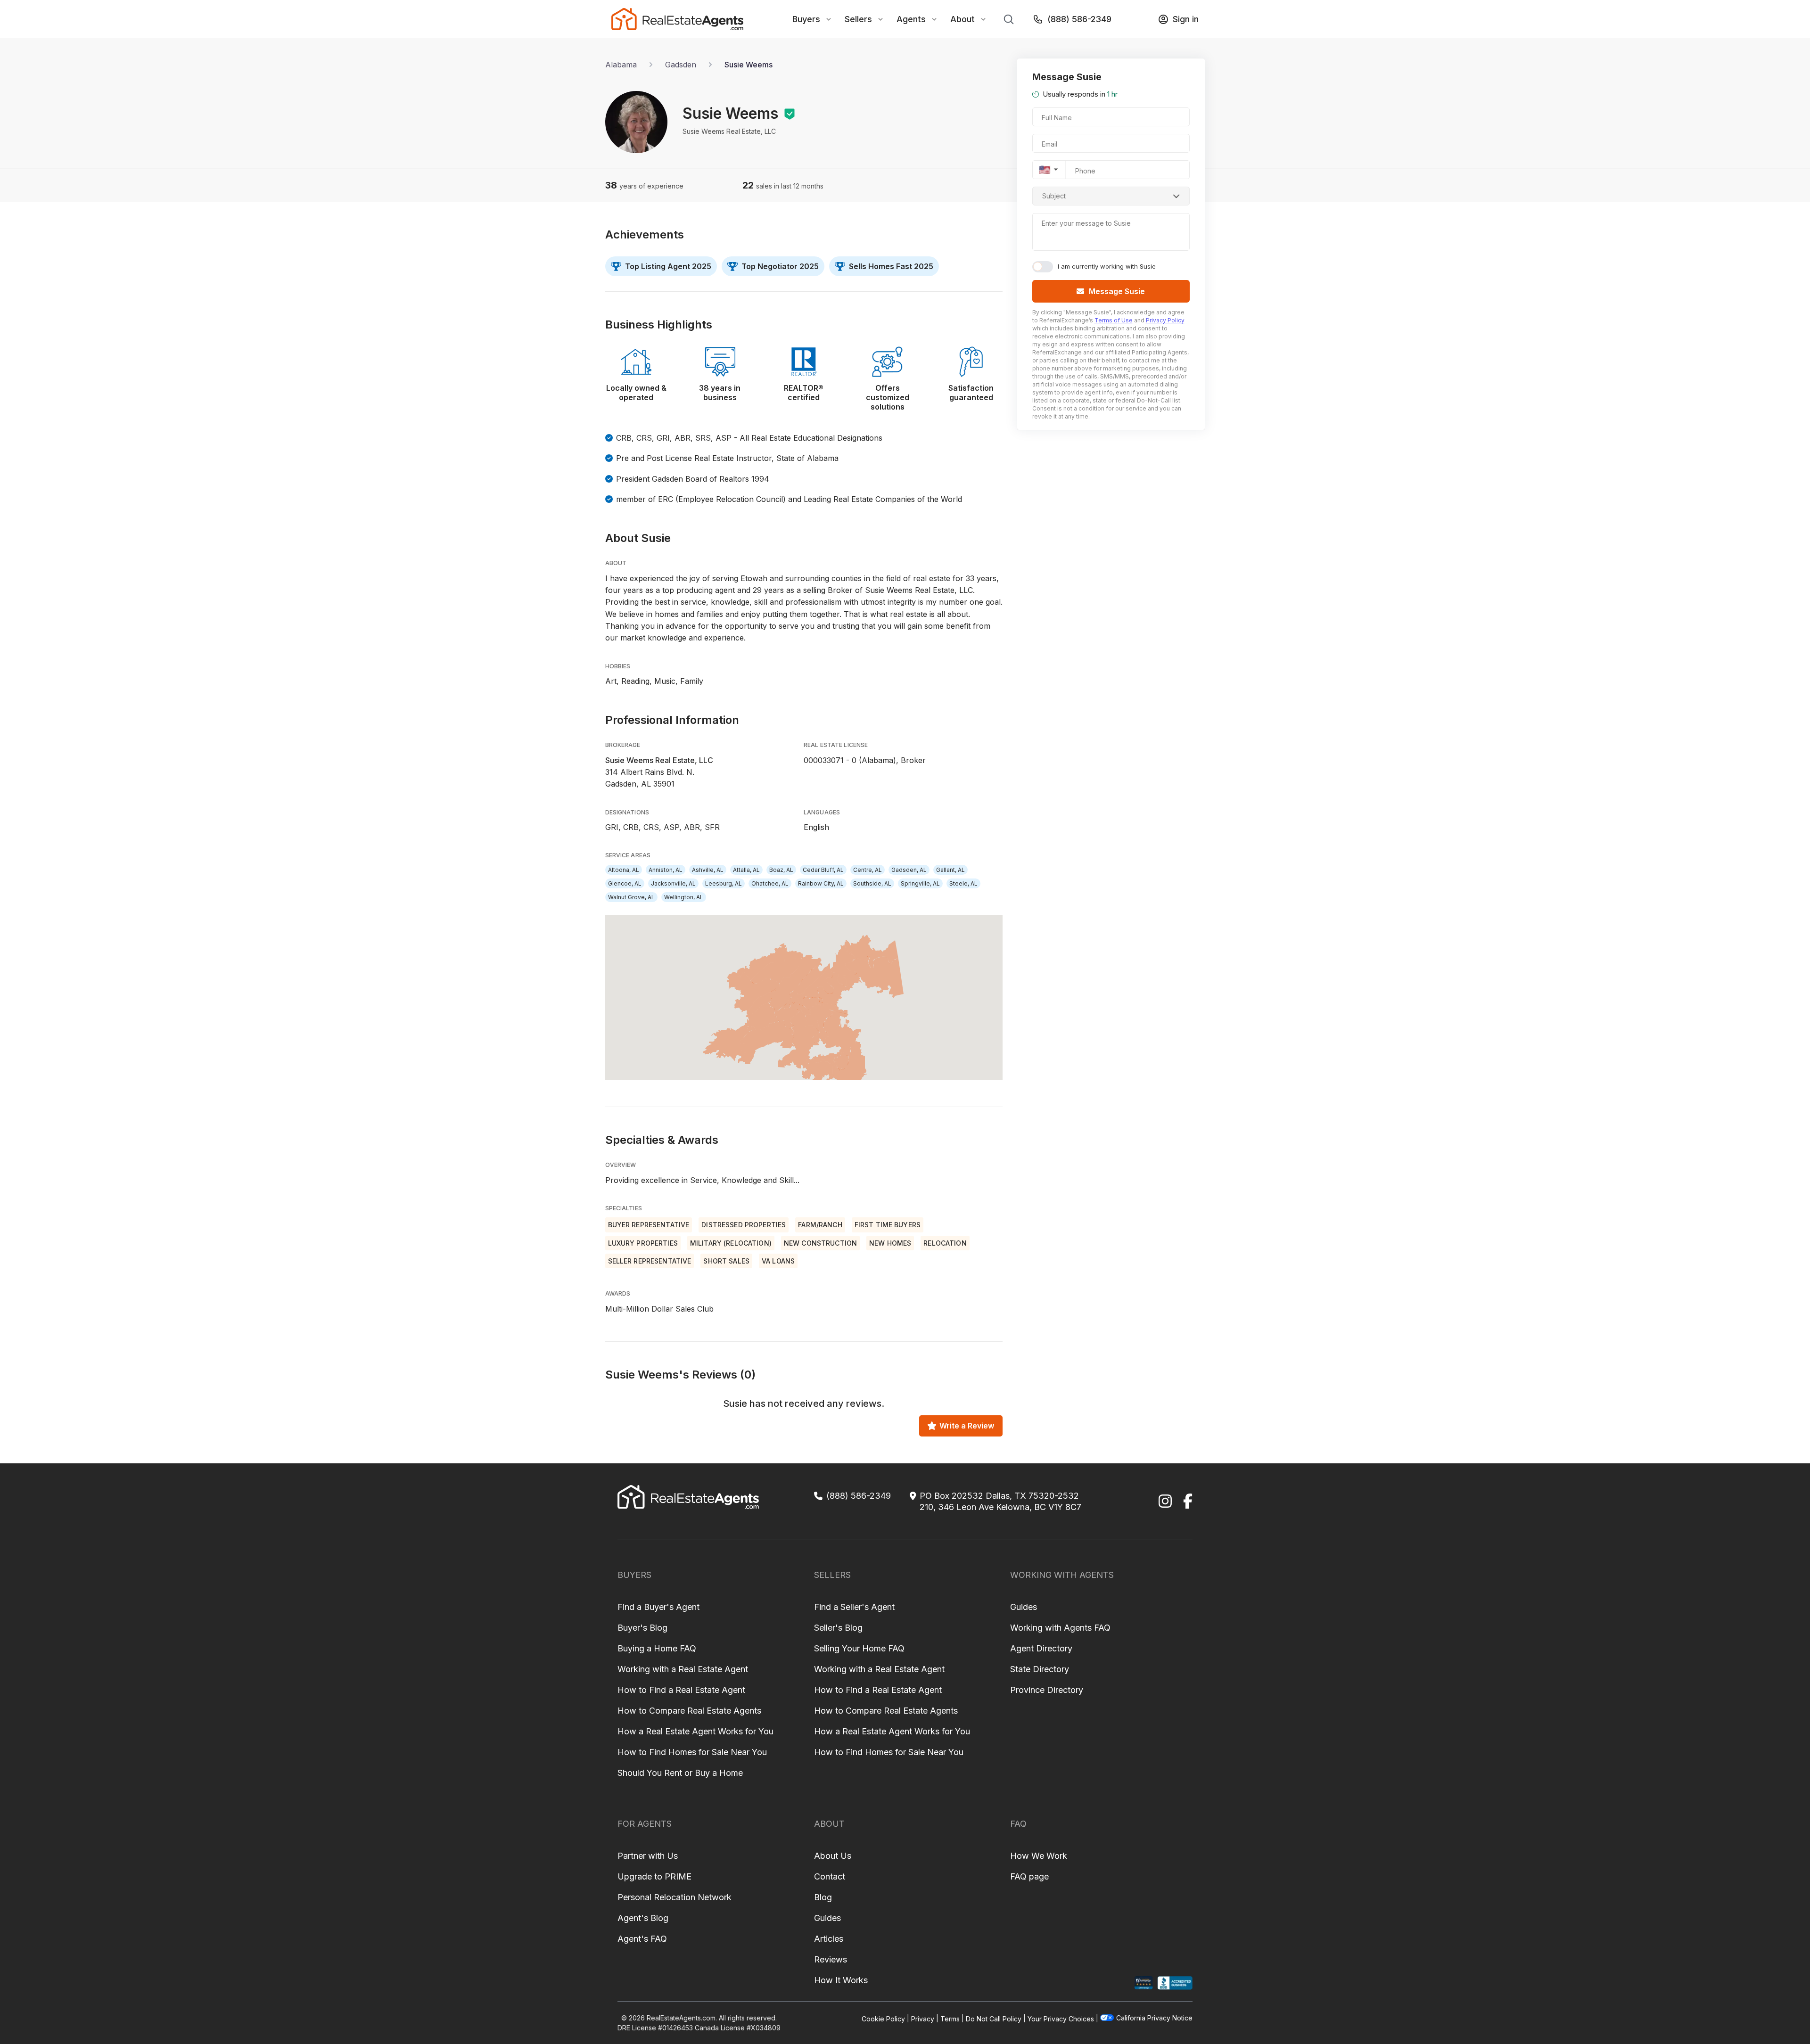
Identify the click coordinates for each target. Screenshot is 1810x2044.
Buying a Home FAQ (657, 1648)
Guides (1024, 1607)
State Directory (1040, 1669)
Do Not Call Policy (994, 2018)
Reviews (831, 1959)
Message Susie (1117, 291)
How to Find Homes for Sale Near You (692, 1752)
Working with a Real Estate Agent (683, 1669)
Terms (950, 2018)
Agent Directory (1041, 1648)
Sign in (1186, 19)
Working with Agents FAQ (1060, 1628)
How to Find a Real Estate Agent (681, 1690)
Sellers (858, 19)
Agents (911, 19)
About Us (833, 1856)
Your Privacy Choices (1061, 2018)
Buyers (806, 19)
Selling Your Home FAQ (859, 1648)
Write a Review (967, 1426)
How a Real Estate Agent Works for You (695, 1731)
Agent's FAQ (642, 1939)
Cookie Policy (883, 2018)
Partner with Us (648, 1856)
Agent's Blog (643, 1918)
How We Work (1039, 1856)
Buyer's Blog (642, 1628)
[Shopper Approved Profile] (1144, 1983)
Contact (830, 1876)
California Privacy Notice (1154, 2018)
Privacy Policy (1165, 320)
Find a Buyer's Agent (658, 1607)
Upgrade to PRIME (654, 1876)
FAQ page (1029, 1876)
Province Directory (1047, 1690)
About (963, 19)
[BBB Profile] (1175, 1983)
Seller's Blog (838, 1628)
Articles (829, 1939)
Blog (823, 1897)
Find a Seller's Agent (854, 1607)
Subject (1054, 196)
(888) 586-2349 (1079, 19)
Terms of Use (1114, 320)
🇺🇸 (1045, 170)
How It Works (841, 1980)
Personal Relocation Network (675, 1897)
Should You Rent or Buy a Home (680, 1773)
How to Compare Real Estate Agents (689, 1711)
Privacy (923, 2018)
